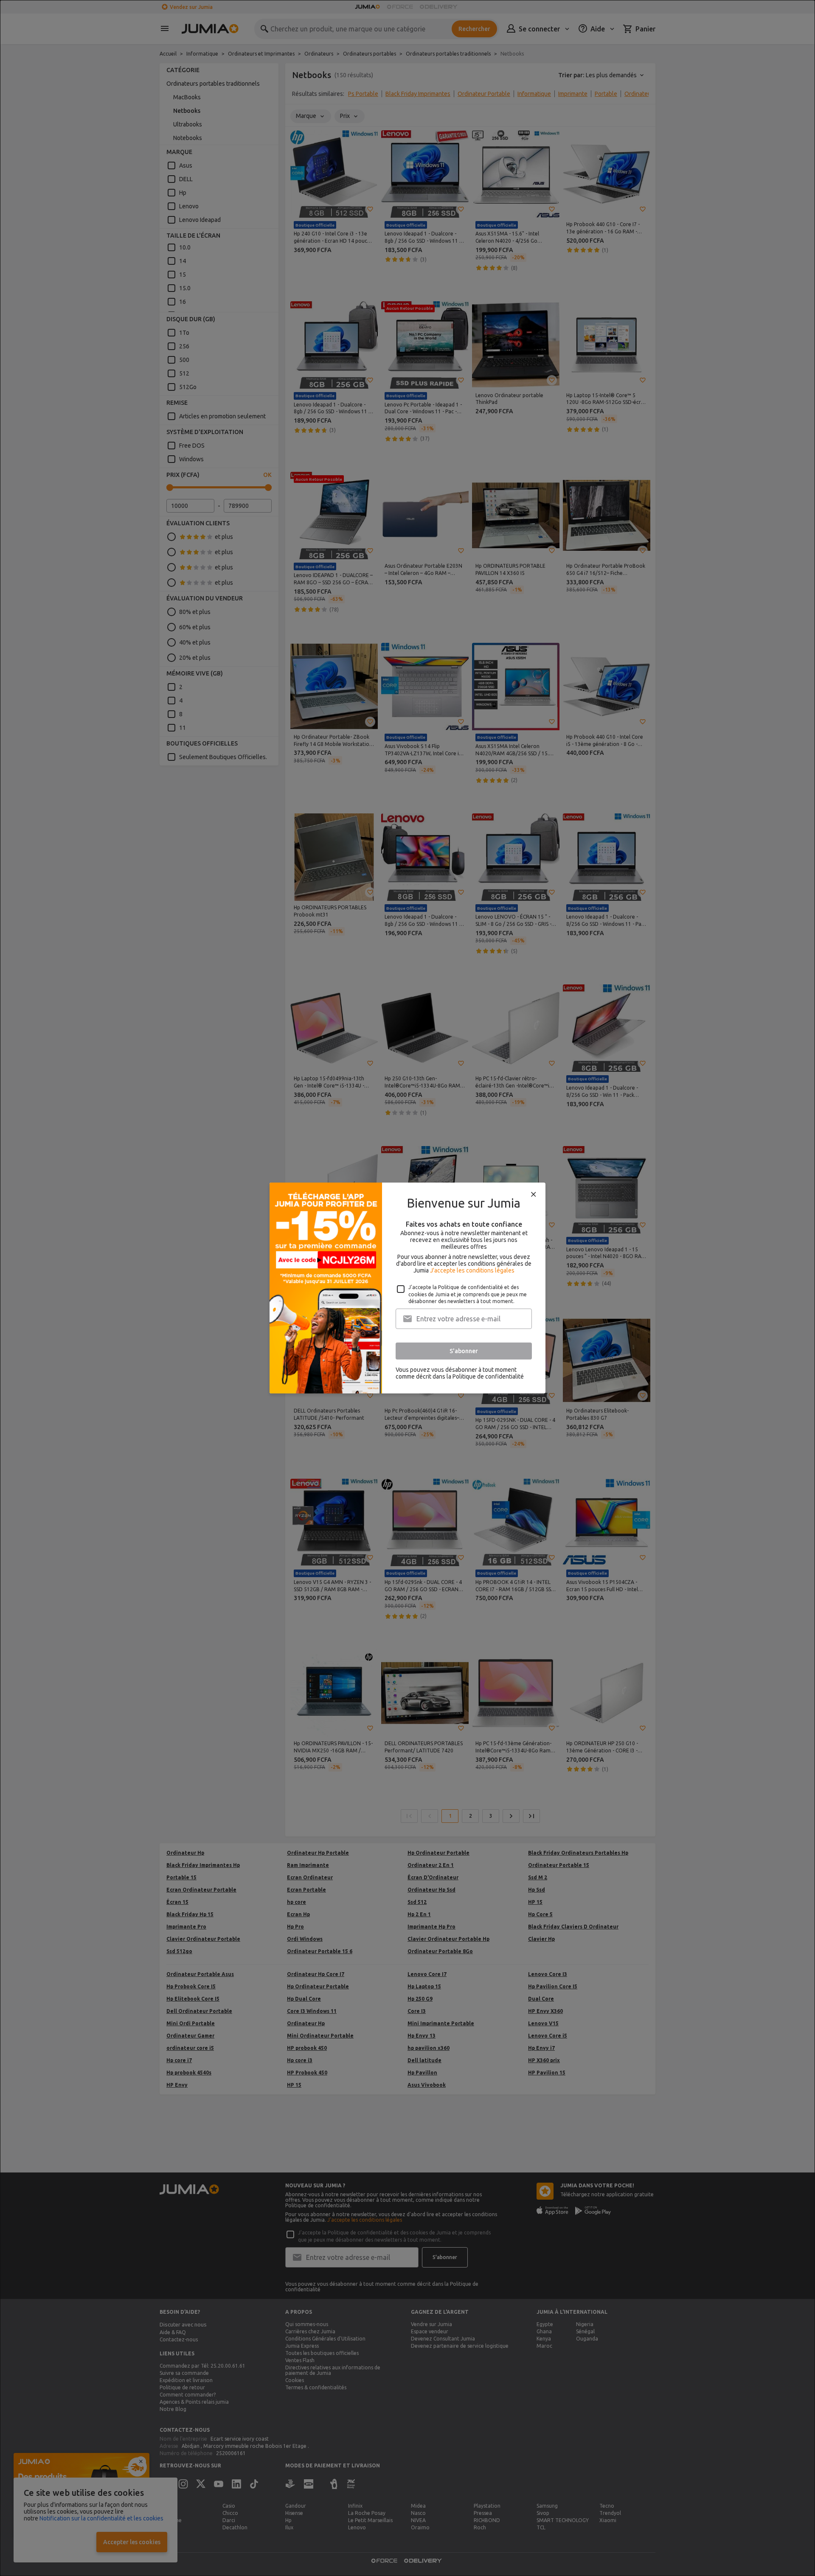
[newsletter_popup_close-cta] (534, 1194)
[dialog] (407, 1288)
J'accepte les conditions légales (472, 1270)
